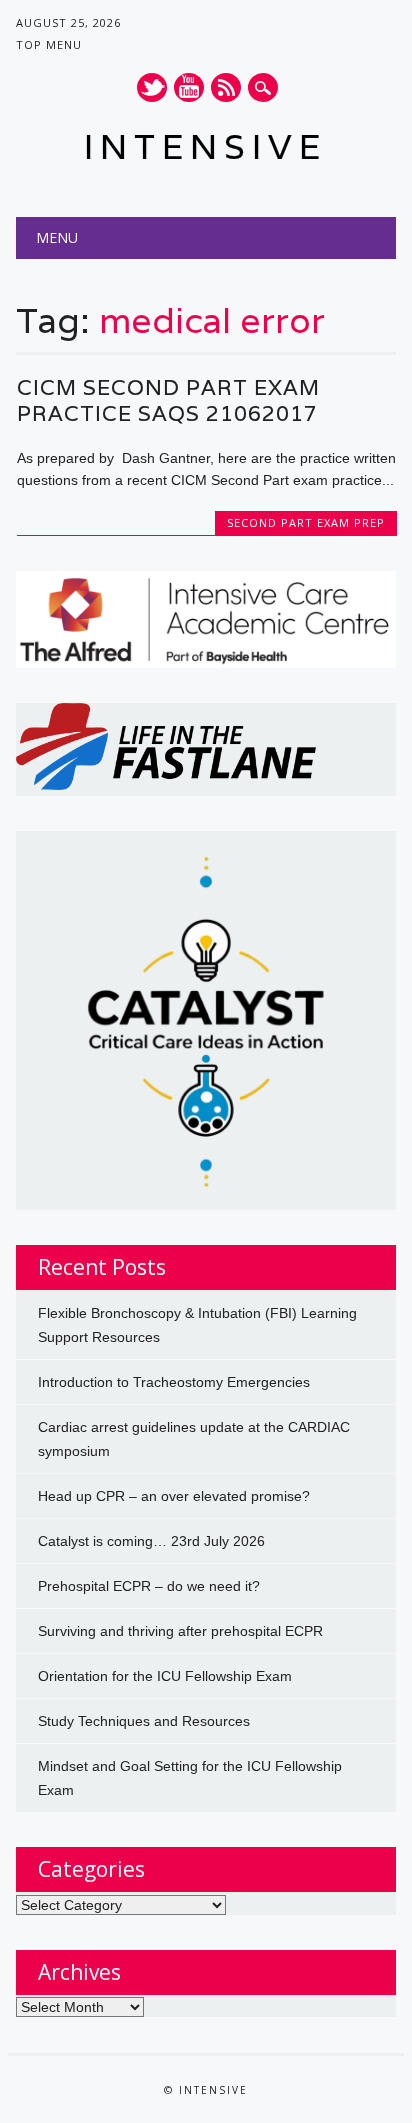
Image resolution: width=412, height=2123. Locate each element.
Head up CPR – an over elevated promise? (174, 1496)
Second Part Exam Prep (306, 522)
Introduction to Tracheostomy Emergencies (174, 1382)
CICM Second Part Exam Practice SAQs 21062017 (168, 400)
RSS (226, 87)
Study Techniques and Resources (144, 1721)
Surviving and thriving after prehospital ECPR (180, 1631)
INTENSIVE (205, 146)
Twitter (152, 87)
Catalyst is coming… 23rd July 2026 (151, 1541)
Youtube (189, 87)
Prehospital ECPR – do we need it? (149, 1586)
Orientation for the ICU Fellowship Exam (165, 1676)
